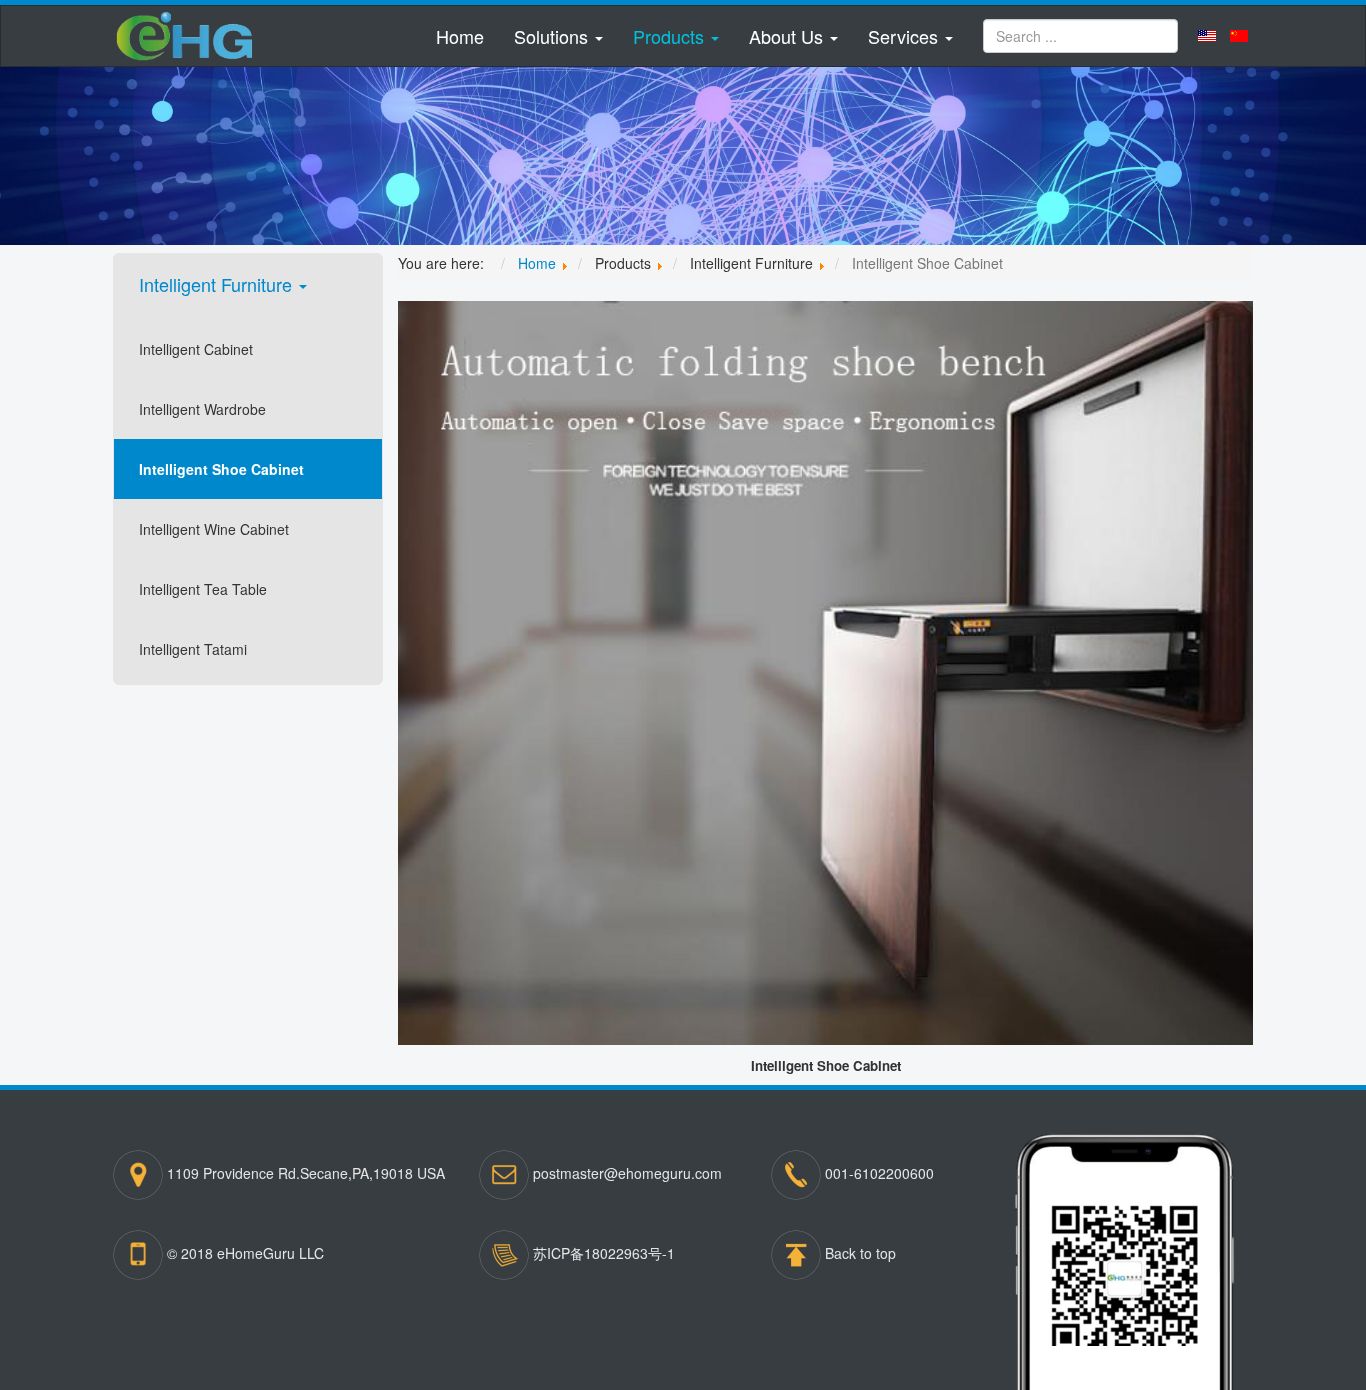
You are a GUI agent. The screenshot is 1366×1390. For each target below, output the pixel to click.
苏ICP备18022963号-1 (604, 1253)
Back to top (860, 1253)
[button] (558, 36)
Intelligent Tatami (193, 649)
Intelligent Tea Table (203, 589)
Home (460, 36)
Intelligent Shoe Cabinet (221, 469)
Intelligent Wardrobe (202, 409)
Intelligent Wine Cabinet (214, 529)
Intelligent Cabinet (196, 349)
